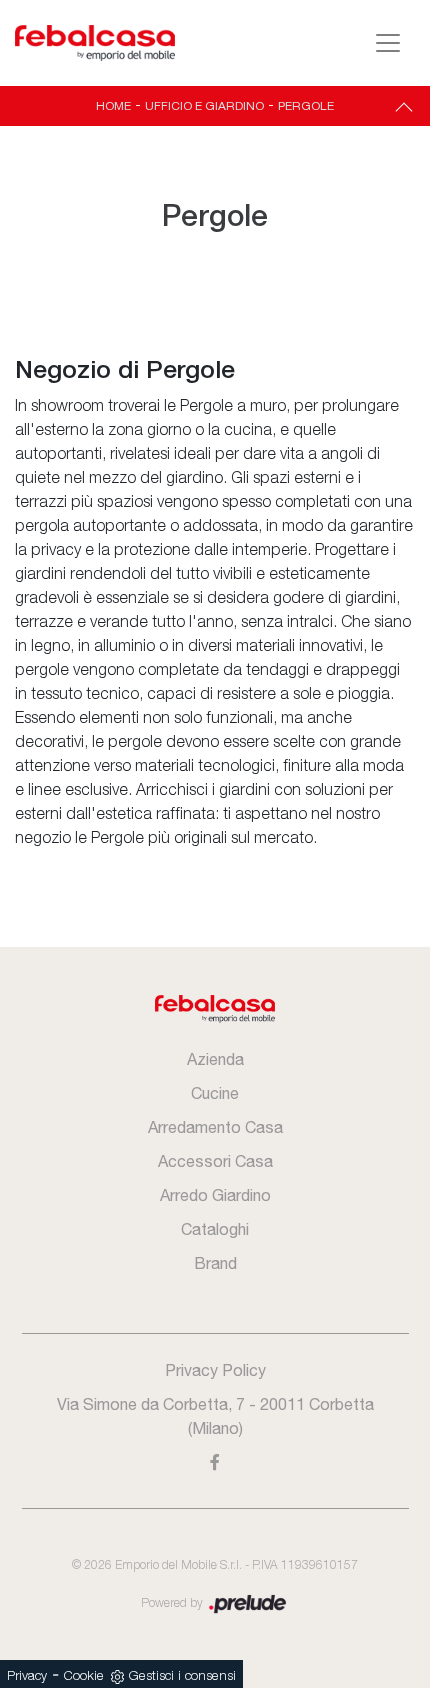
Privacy (27, 1676)
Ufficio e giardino (204, 106)
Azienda (215, 1059)
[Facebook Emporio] (215, 1462)
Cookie (84, 1676)
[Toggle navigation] (388, 43)
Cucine (215, 1093)
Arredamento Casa (215, 1127)
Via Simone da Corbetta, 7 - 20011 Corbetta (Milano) (215, 1416)
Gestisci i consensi (182, 1676)
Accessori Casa (215, 1161)
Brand (215, 1263)
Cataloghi (215, 1229)
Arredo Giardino (215, 1195)
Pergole (306, 106)
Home (113, 106)
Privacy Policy (215, 1370)
